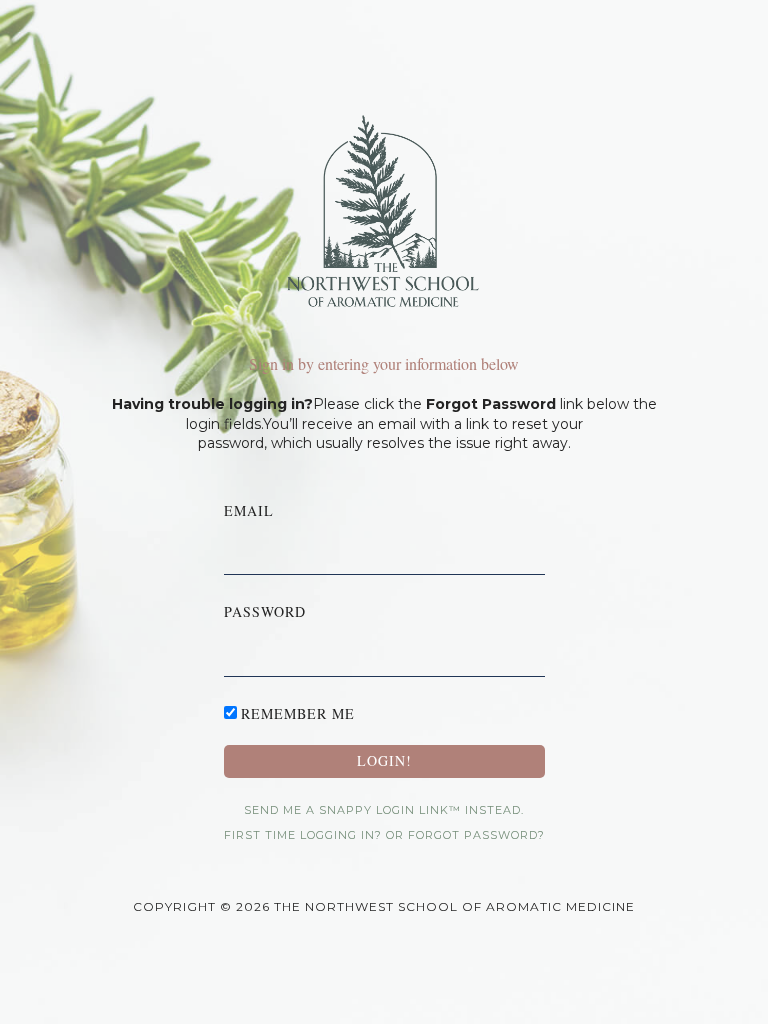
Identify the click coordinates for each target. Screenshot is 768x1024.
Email (249, 510)
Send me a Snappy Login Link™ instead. (384, 810)
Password (265, 611)
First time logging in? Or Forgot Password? (384, 835)
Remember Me (298, 713)
